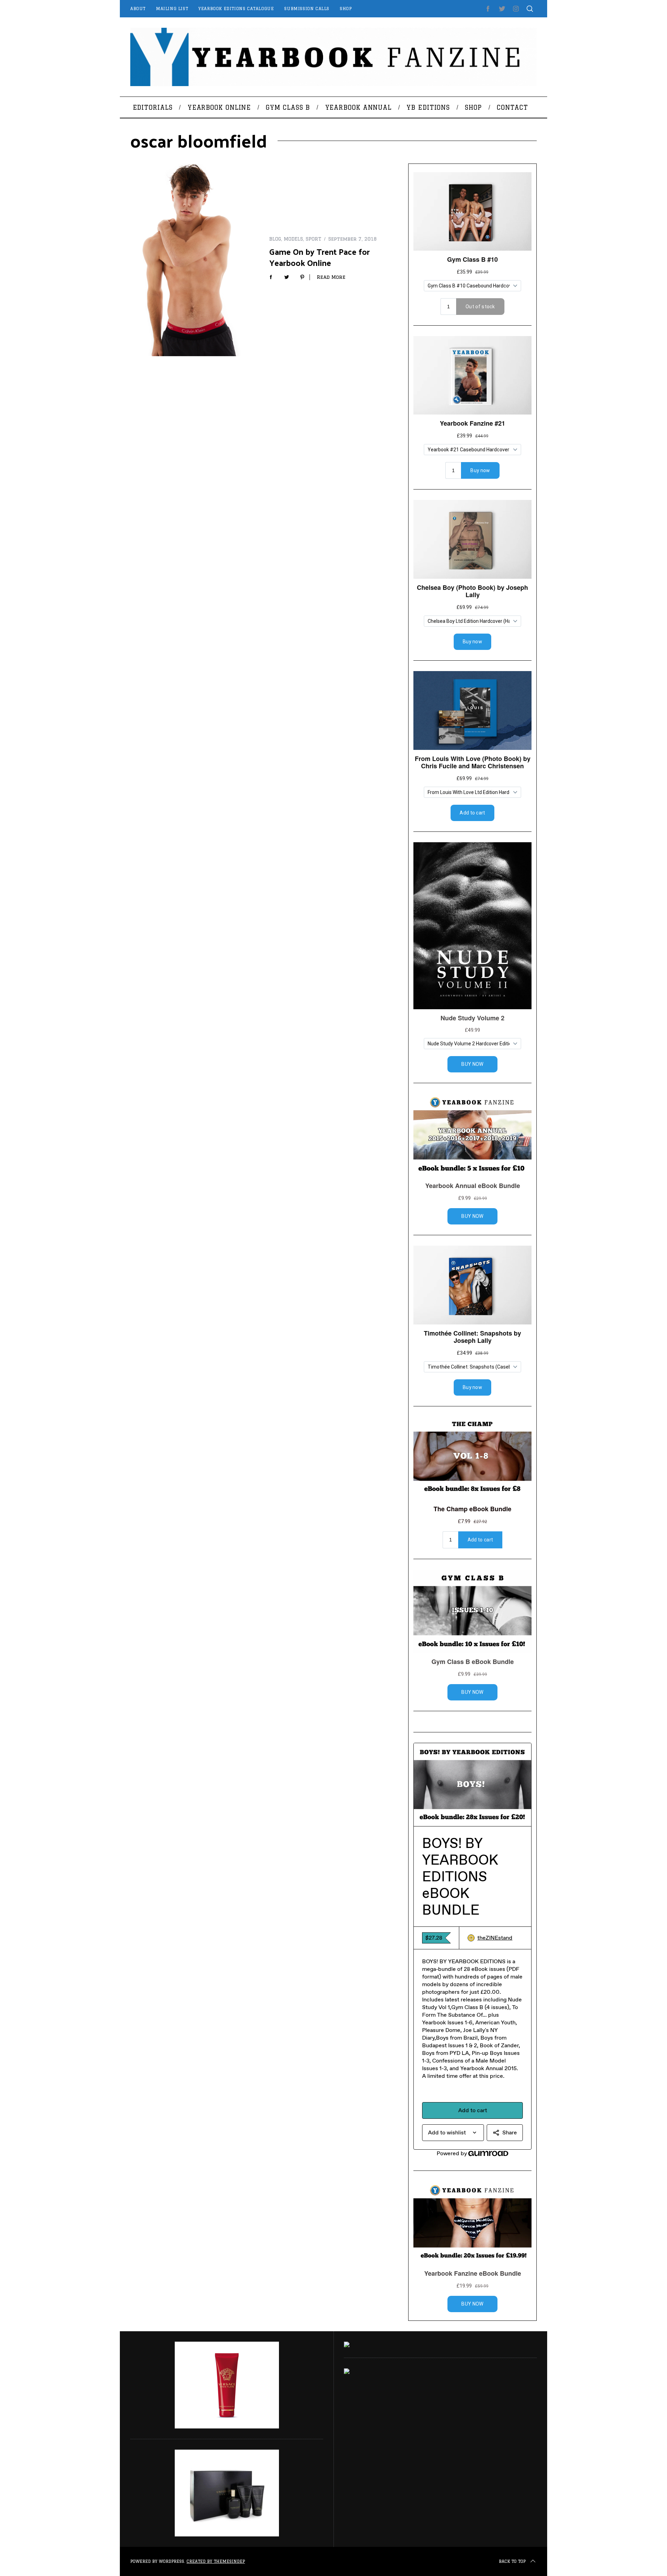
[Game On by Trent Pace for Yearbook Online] (195, 260)
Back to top (512, 2561)
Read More (331, 277)
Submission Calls (307, 9)
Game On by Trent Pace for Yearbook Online (319, 257)
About (138, 9)
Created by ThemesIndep (216, 2561)
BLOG (275, 239)
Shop (346, 9)
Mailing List (172, 9)
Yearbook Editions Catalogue (236, 9)
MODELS (293, 239)
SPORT (314, 239)
